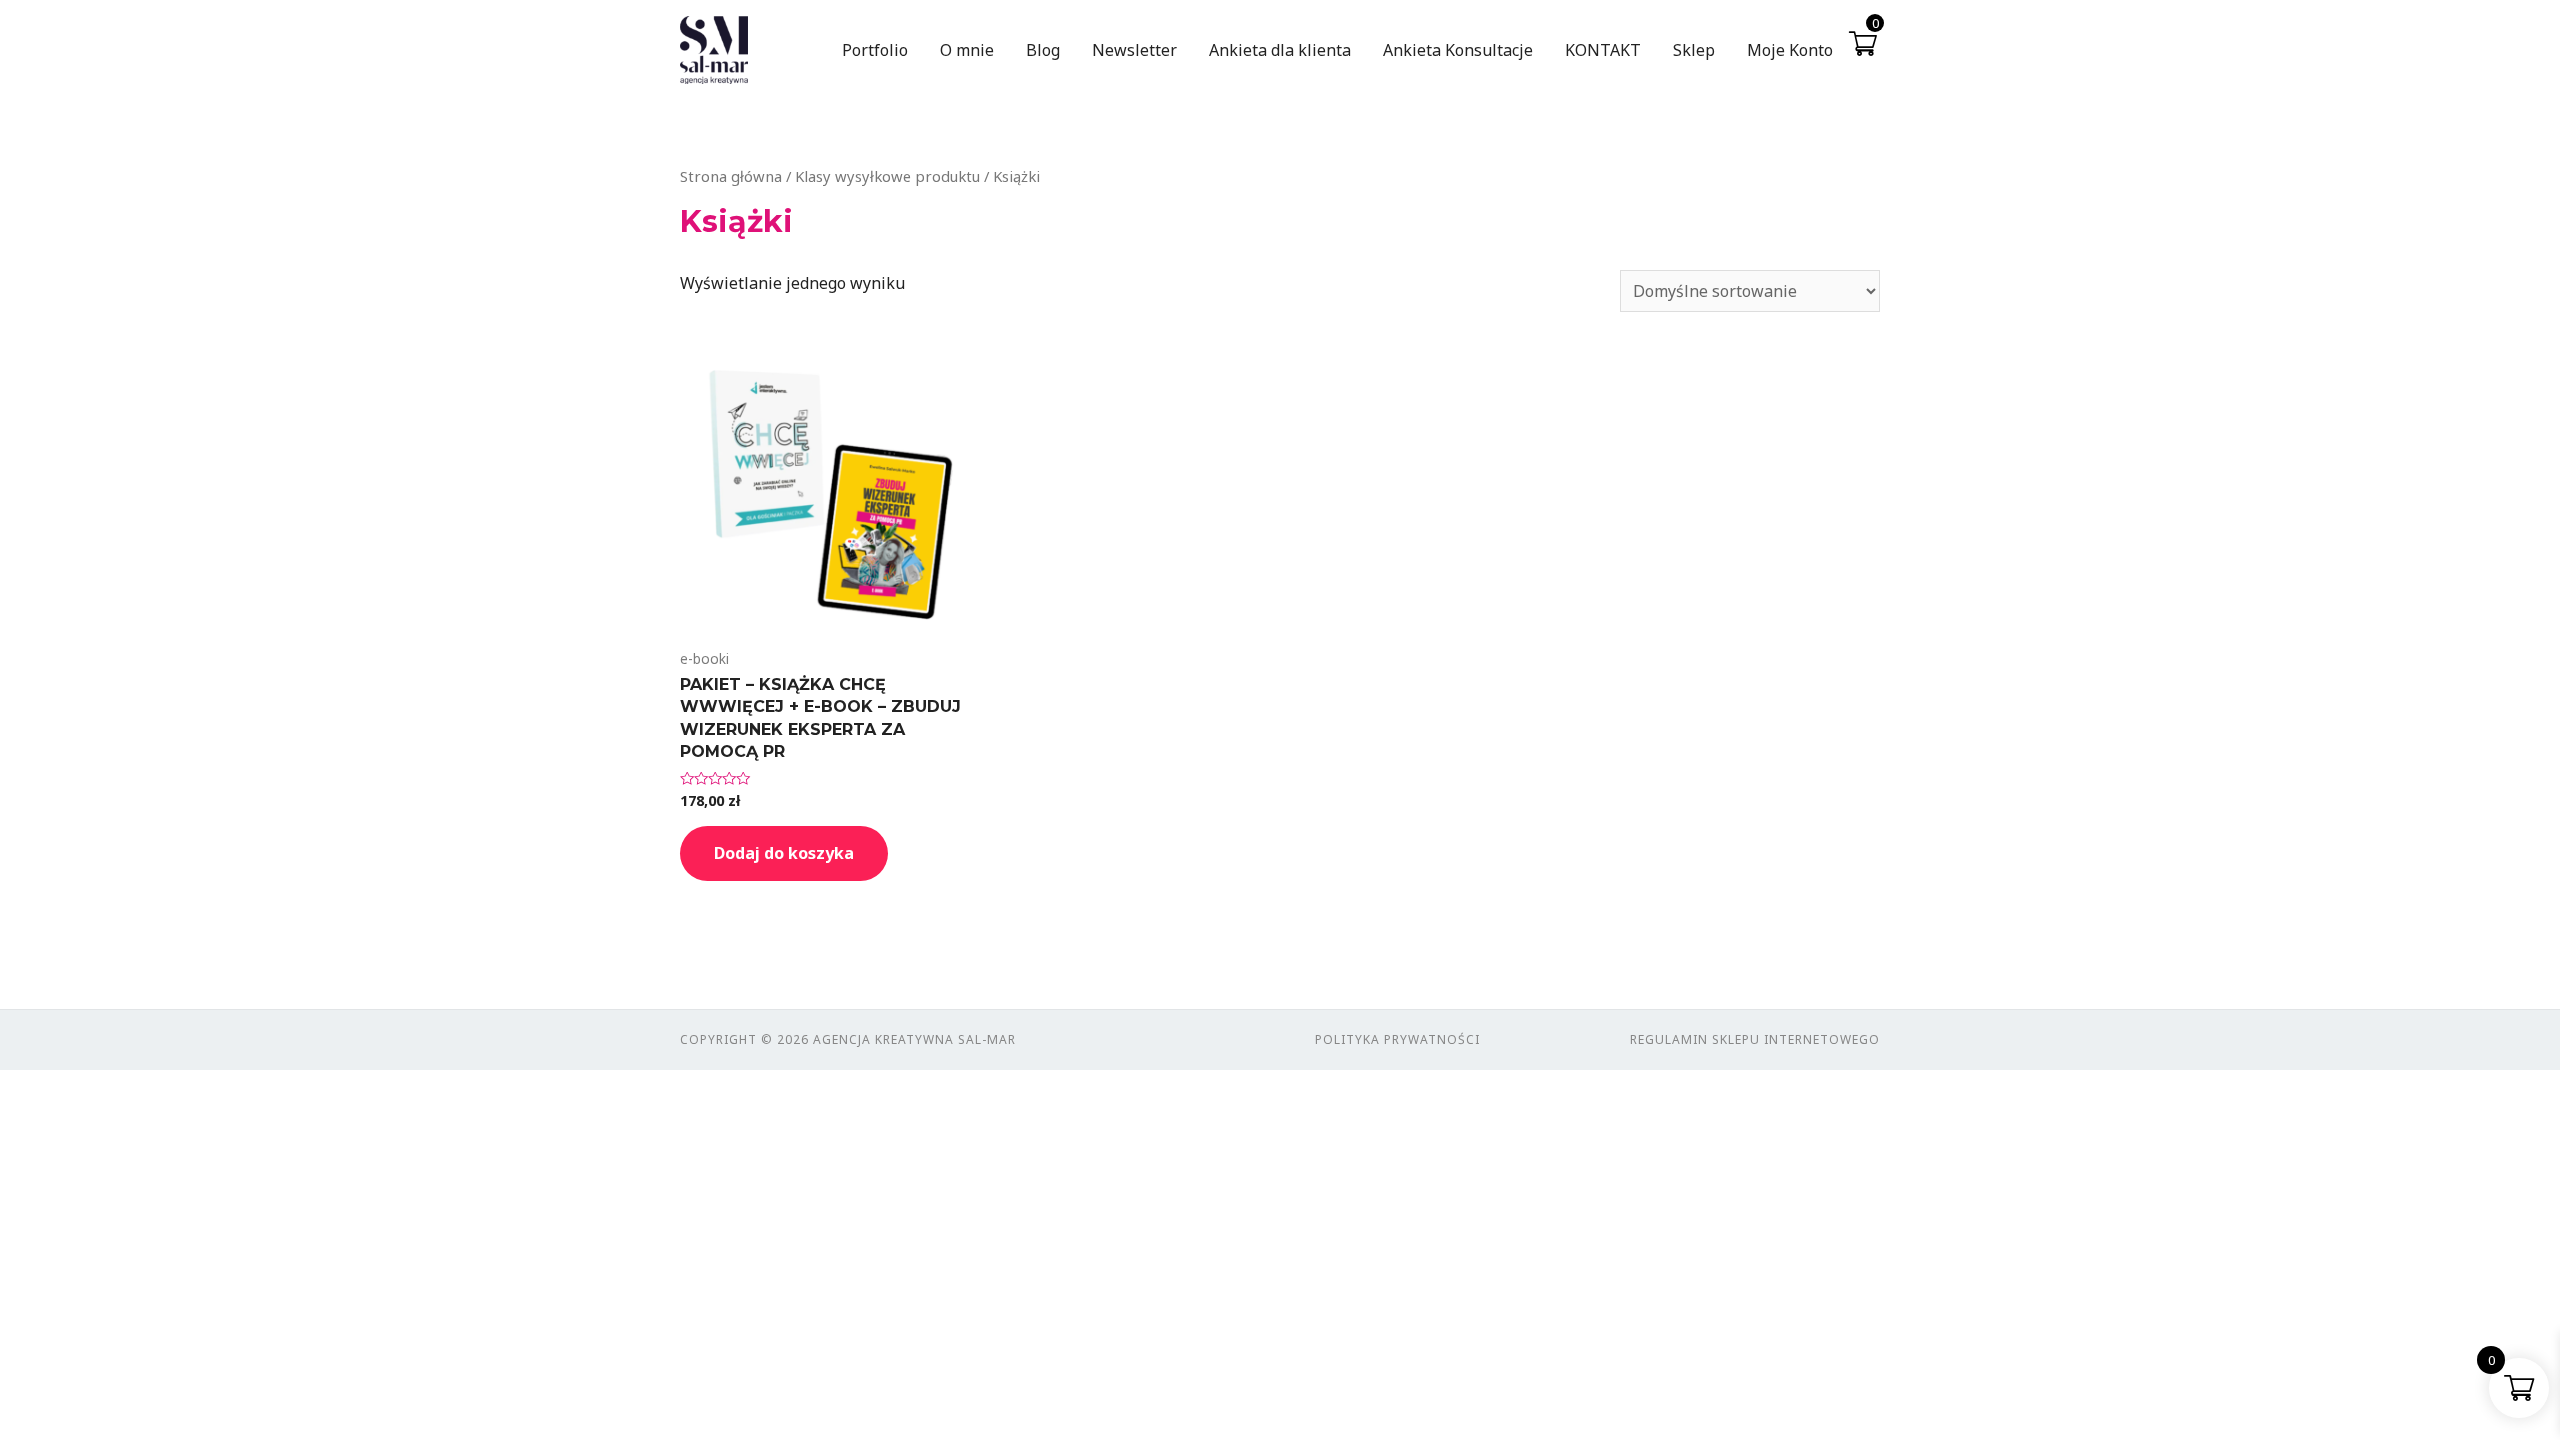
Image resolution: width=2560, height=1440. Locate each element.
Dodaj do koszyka (784, 853)
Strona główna (731, 176)
